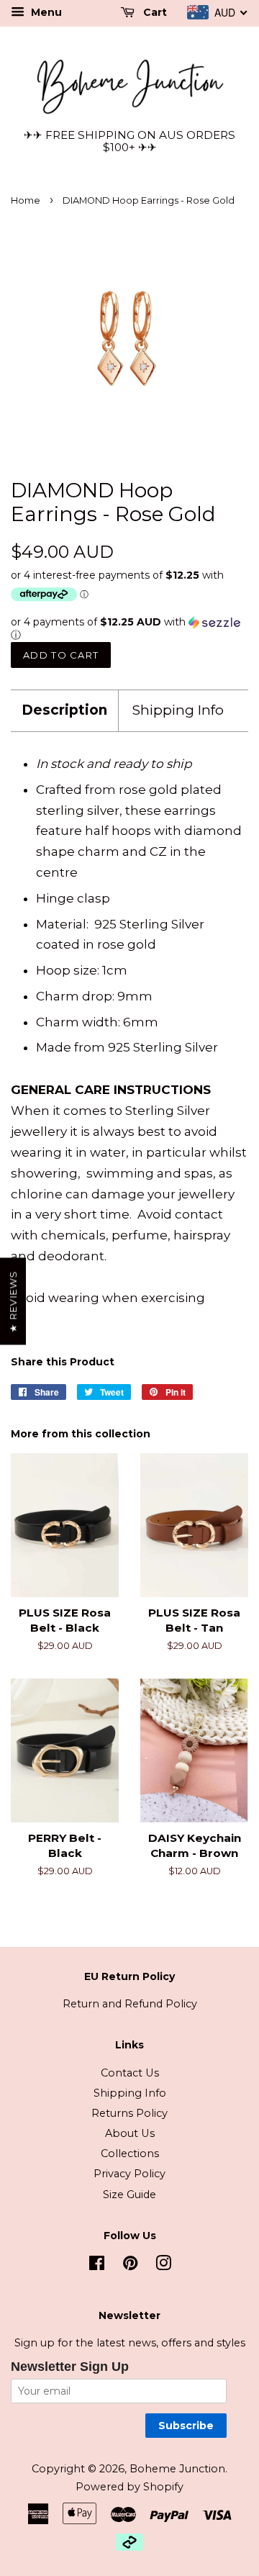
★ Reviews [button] (13, 1301)
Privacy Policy (129, 2174)
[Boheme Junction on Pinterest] (130, 2266)
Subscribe (186, 2426)
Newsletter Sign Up (70, 2367)
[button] (129, 629)
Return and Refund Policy (130, 2004)
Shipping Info (178, 710)
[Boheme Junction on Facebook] (97, 2266)
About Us (130, 2133)
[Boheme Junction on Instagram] (163, 2266)
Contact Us (130, 2073)
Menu (45, 12)
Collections (130, 2154)
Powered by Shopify (129, 2487)
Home (26, 200)
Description (64, 710)
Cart (154, 12)
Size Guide (129, 2195)
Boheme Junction (177, 2469)
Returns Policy (129, 2113)
